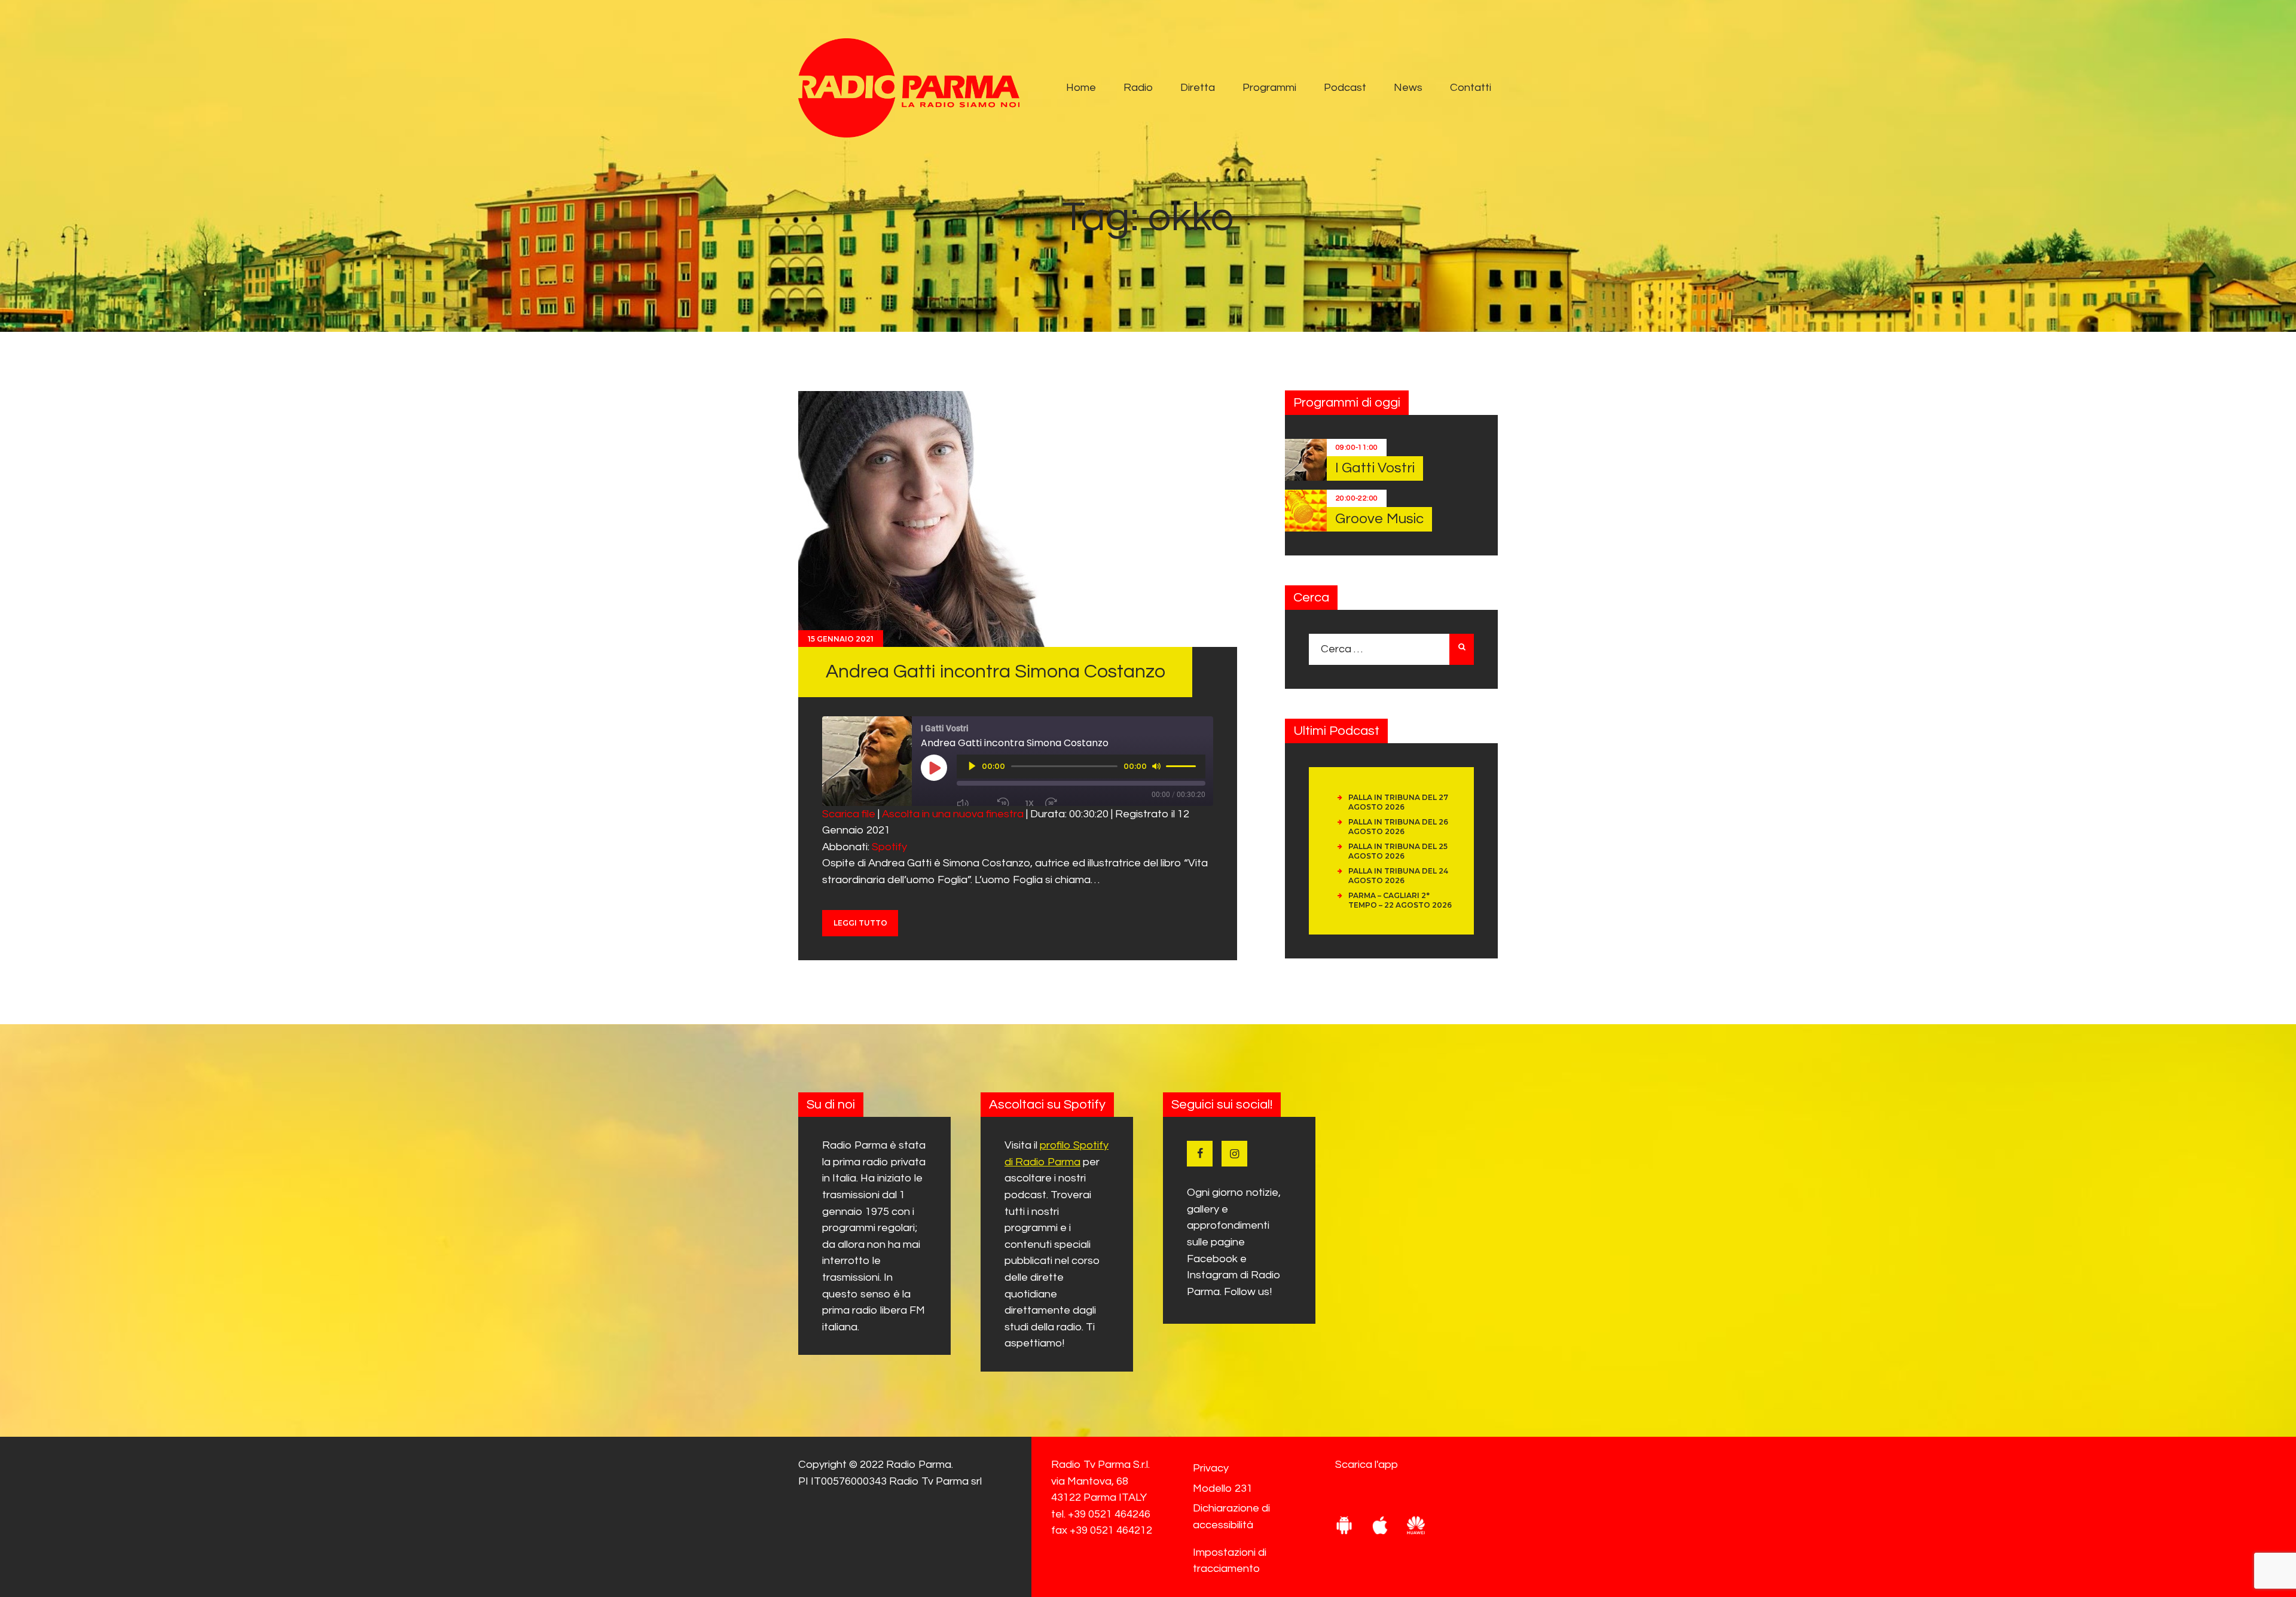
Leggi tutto (860, 923)
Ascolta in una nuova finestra (953, 814)
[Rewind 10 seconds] (1006, 804)
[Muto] (1156, 766)
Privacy (1211, 1468)
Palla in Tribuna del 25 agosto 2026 (1398, 851)
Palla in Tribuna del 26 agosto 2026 (1398, 827)
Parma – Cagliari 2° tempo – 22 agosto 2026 (1400, 900)
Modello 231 (1223, 1488)
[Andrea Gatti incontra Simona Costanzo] (953, 519)
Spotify (889, 847)
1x (1030, 803)
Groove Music (1379, 519)
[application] (1081, 767)
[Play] (972, 766)
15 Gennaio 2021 (841, 639)
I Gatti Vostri (1375, 468)
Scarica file (849, 814)
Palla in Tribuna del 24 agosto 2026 (1398, 876)
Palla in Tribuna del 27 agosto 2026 (1398, 802)
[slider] (1183, 765)
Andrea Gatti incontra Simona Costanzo (996, 672)
